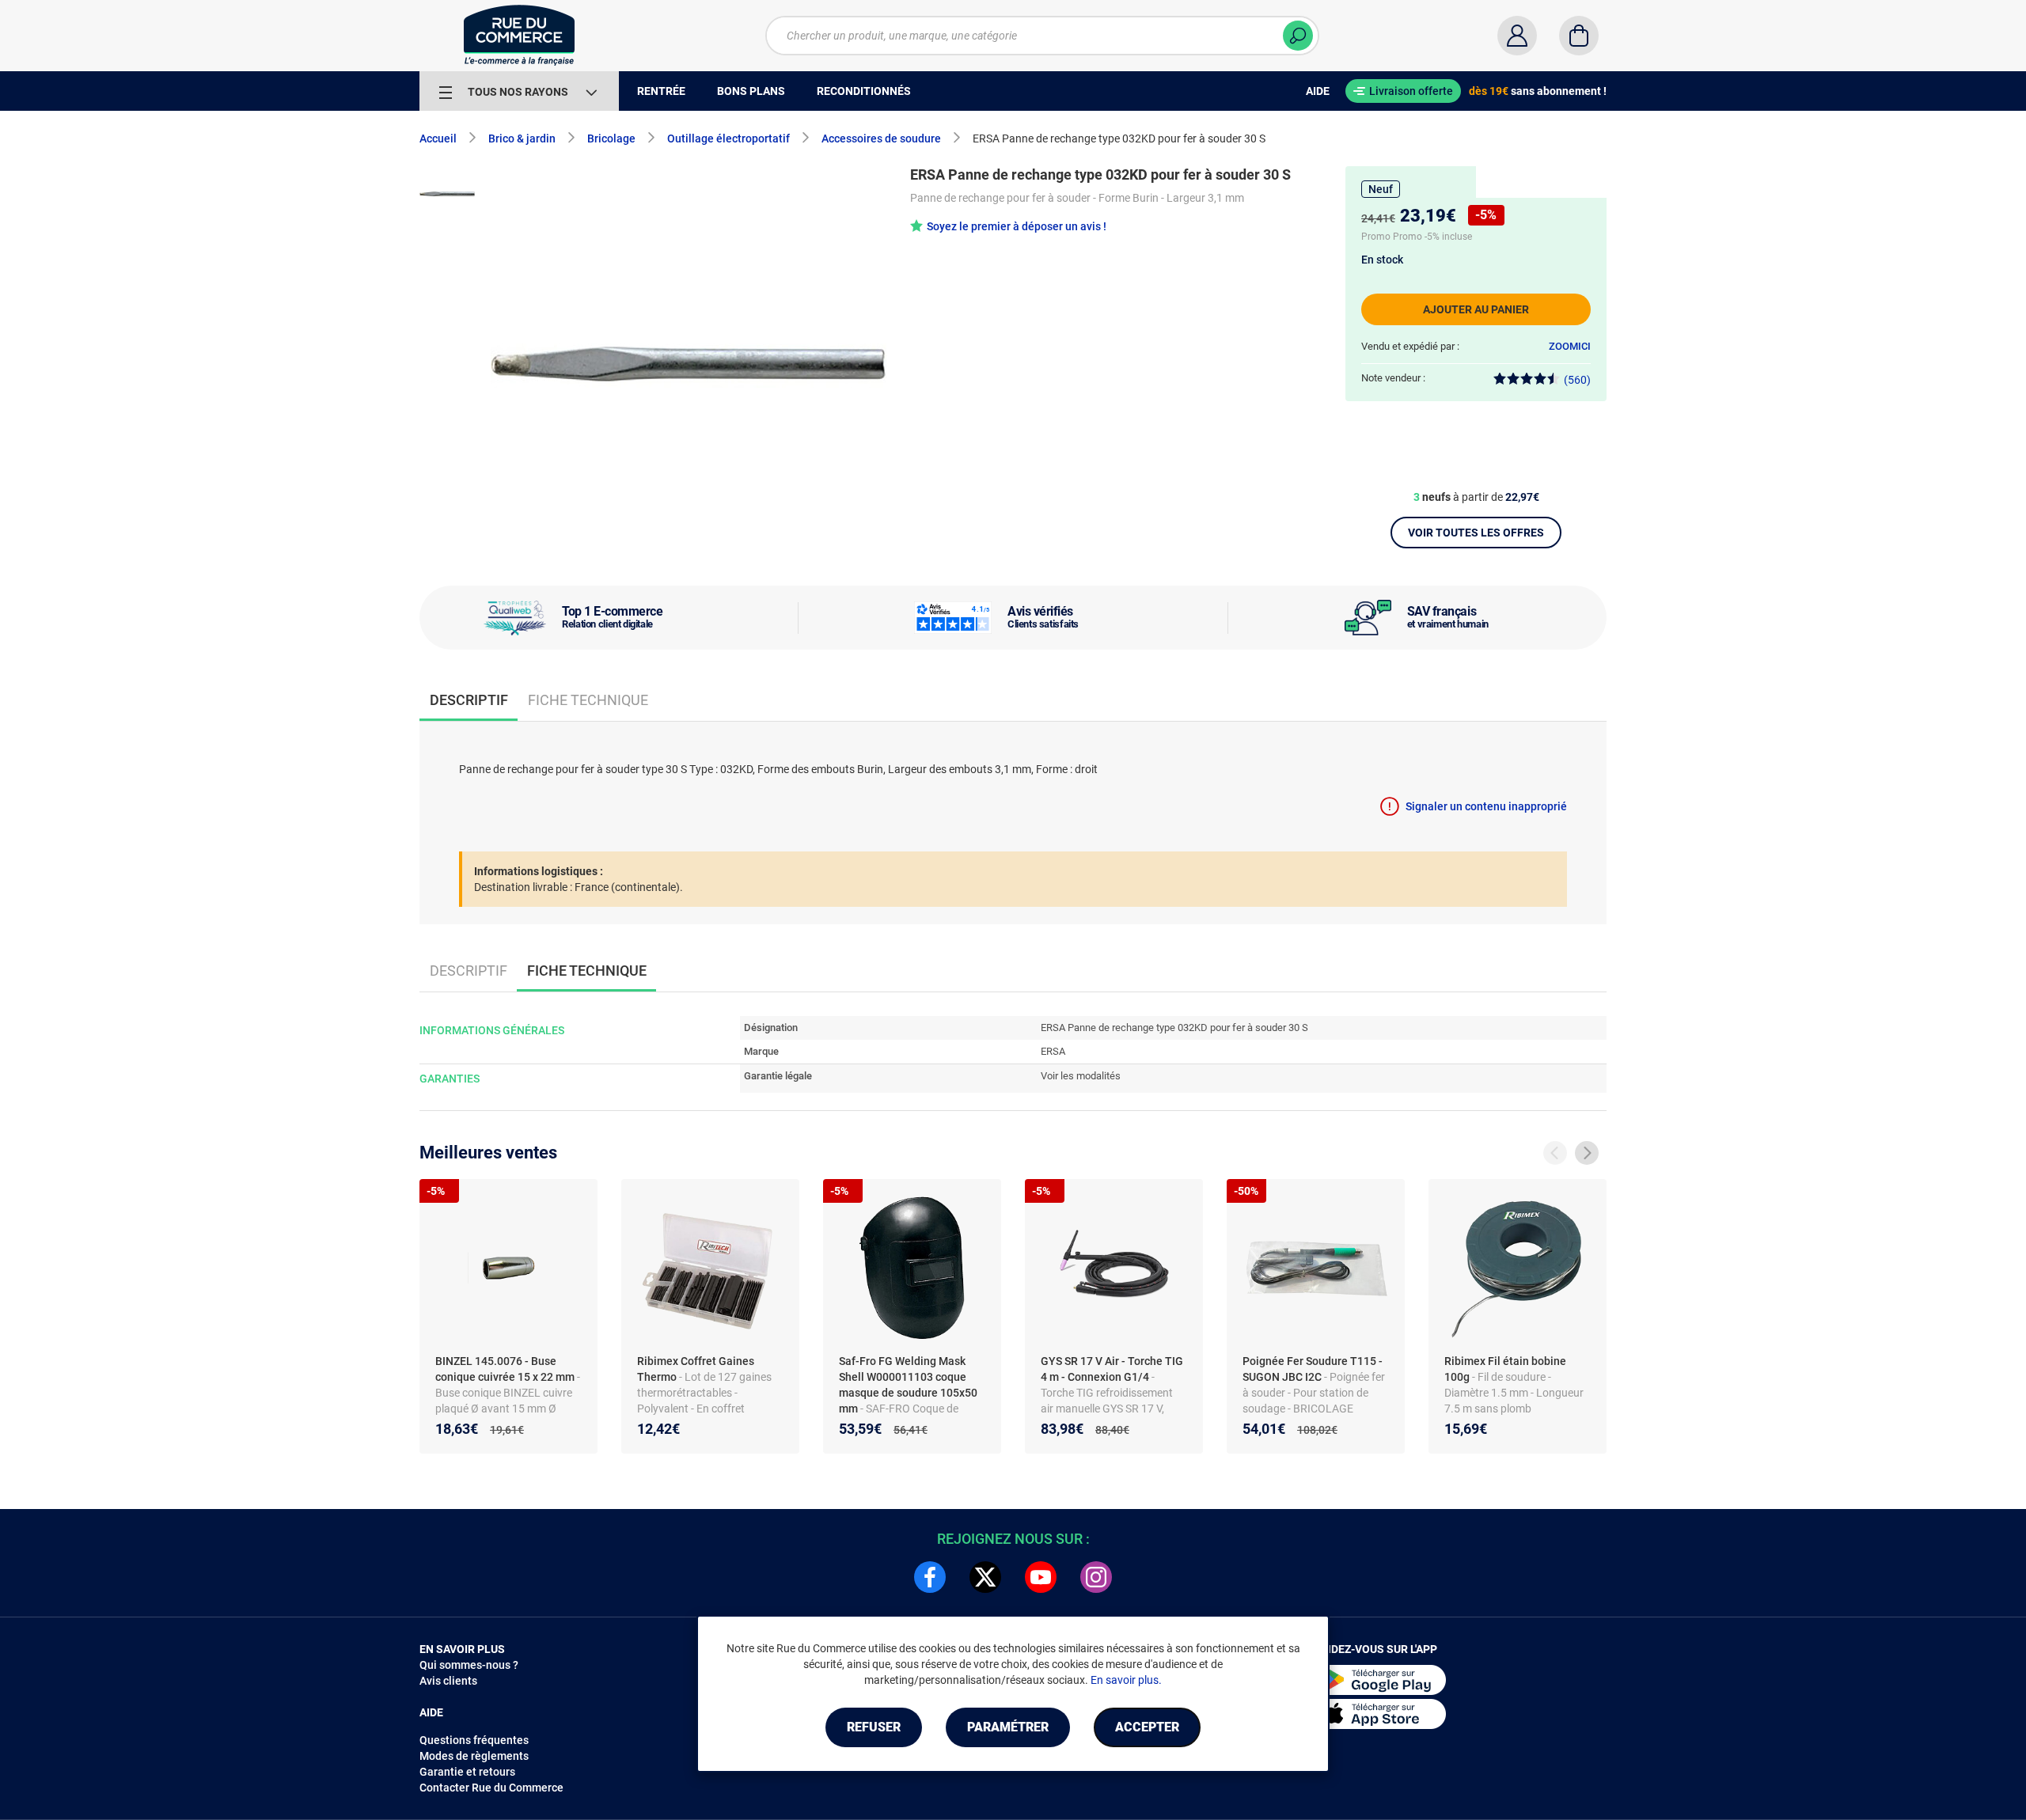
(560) (1577, 380)
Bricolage (611, 138)
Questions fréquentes (474, 1740)
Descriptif (469, 971)
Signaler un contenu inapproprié (1486, 806)
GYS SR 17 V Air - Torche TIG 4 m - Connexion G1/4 (1112, 1369)
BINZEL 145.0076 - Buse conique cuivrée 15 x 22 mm (506, 1369)
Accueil (438, 138)
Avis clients (448, 1681)
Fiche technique (588, 700)
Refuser (874, 1727)
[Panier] (1579, 36)
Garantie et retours (467, 1772)
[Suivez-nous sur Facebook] (930, 1577)
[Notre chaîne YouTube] (1041, 1577)
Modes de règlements (474, 1756)
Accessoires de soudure (881, 138)
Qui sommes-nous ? (469, 1665)
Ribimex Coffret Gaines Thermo (696, 1369)
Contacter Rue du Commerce (491, 1788)
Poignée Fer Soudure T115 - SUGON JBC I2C (1313, 1369)
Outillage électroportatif (728, 138)
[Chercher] (1298, 36)
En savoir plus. (1126, 1680)
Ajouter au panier (1476, 309)
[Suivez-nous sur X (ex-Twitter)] (985, 1577)
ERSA (1053, 1051)
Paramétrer (1008, 1727)
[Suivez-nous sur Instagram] (1096, 1577)
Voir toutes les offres (1476, 533)
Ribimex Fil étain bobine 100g (1505, 1369)
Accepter (1147, 1727)
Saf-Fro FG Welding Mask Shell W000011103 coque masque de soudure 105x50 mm (908, 1385)
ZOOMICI (1570, 346)
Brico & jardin (522, 138)
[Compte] (1517, 36)
